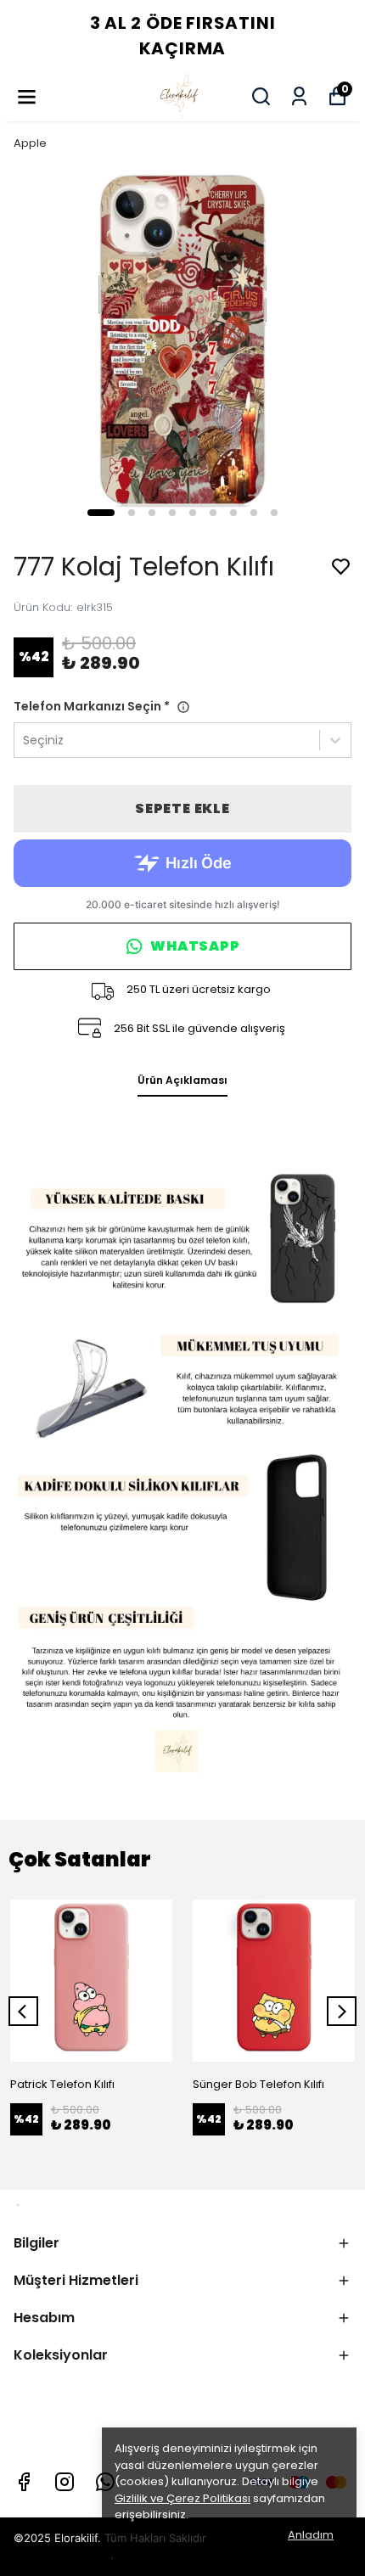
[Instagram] (65, 2482)
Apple (30, 143)
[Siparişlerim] (299, 96)
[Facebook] (24, 2482)
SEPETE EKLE (182, 808)
